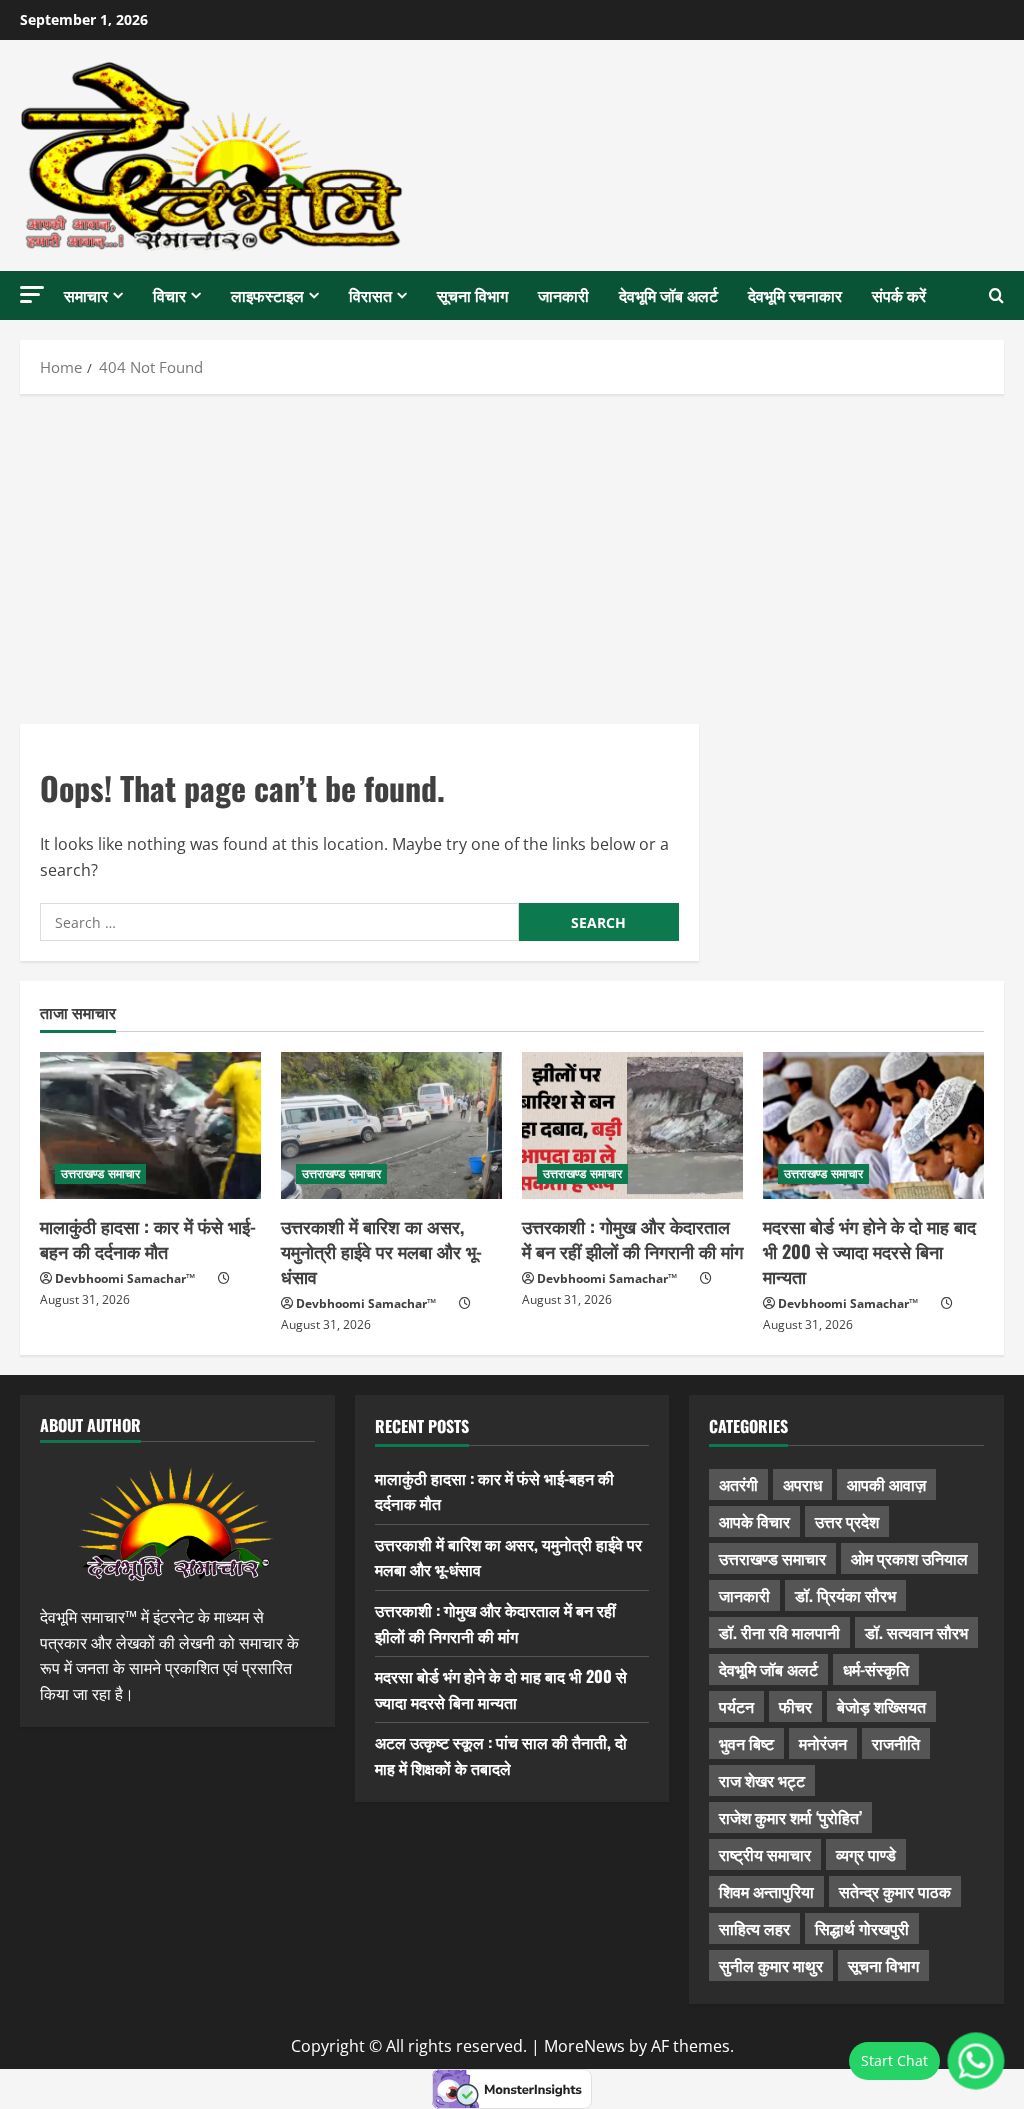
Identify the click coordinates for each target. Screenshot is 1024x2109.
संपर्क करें (899, 295)
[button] (32, 294)
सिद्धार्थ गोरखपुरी (862, 1928)
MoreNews (584, 2046)
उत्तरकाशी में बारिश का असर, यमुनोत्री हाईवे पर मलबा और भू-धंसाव (381, 1251)
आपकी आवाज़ (886, 1484)
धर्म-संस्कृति (876, 1669)
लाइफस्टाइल (267, 295)
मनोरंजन (823, 1743)
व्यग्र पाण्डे (866, 1854)
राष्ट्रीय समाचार (765, 1854)
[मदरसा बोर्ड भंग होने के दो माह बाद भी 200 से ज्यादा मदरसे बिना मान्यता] (873, 1125)
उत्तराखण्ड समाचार (100, 1173)
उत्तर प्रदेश (847, 1521)
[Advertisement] (512, 554)
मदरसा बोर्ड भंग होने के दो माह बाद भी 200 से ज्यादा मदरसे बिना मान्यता (869, 1251)
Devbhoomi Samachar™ (125, 1278)
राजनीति (896, 1743)
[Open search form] (996, 296)
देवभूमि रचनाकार (795, 295)
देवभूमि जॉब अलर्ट (668, 295)
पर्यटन (736, 1706)
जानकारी (563, 295)
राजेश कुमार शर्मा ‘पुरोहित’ (790, 1817)
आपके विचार (754, 1521)
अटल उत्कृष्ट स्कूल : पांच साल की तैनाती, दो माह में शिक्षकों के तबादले (501, 1755)
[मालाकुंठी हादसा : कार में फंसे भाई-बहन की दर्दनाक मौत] (150, 1125)
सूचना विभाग (472, 295)
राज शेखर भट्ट (762, 1780)
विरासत (370, 295)
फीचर (795, 1706)
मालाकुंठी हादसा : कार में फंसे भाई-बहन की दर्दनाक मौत (148, 1238)
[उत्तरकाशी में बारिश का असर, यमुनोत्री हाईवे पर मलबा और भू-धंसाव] (391, 1125)
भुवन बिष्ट (746, 1743)
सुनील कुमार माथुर (771, 1965)
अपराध (802, 1484)
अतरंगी (738, 1484)
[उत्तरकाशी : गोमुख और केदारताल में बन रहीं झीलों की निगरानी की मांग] (632, 1125)
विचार (169, 295)
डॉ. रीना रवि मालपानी (779, 1632)
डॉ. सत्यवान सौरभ (916, 1632)
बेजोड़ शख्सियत (881, 1706)
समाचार (86, 295)
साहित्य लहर (754, 1928)
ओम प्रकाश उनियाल (909, 1558)
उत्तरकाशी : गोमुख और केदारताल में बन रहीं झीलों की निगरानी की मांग (632, 1238)
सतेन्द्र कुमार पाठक (895, 1891)
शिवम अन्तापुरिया (766, 1891)
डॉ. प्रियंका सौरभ (845, 1595)
